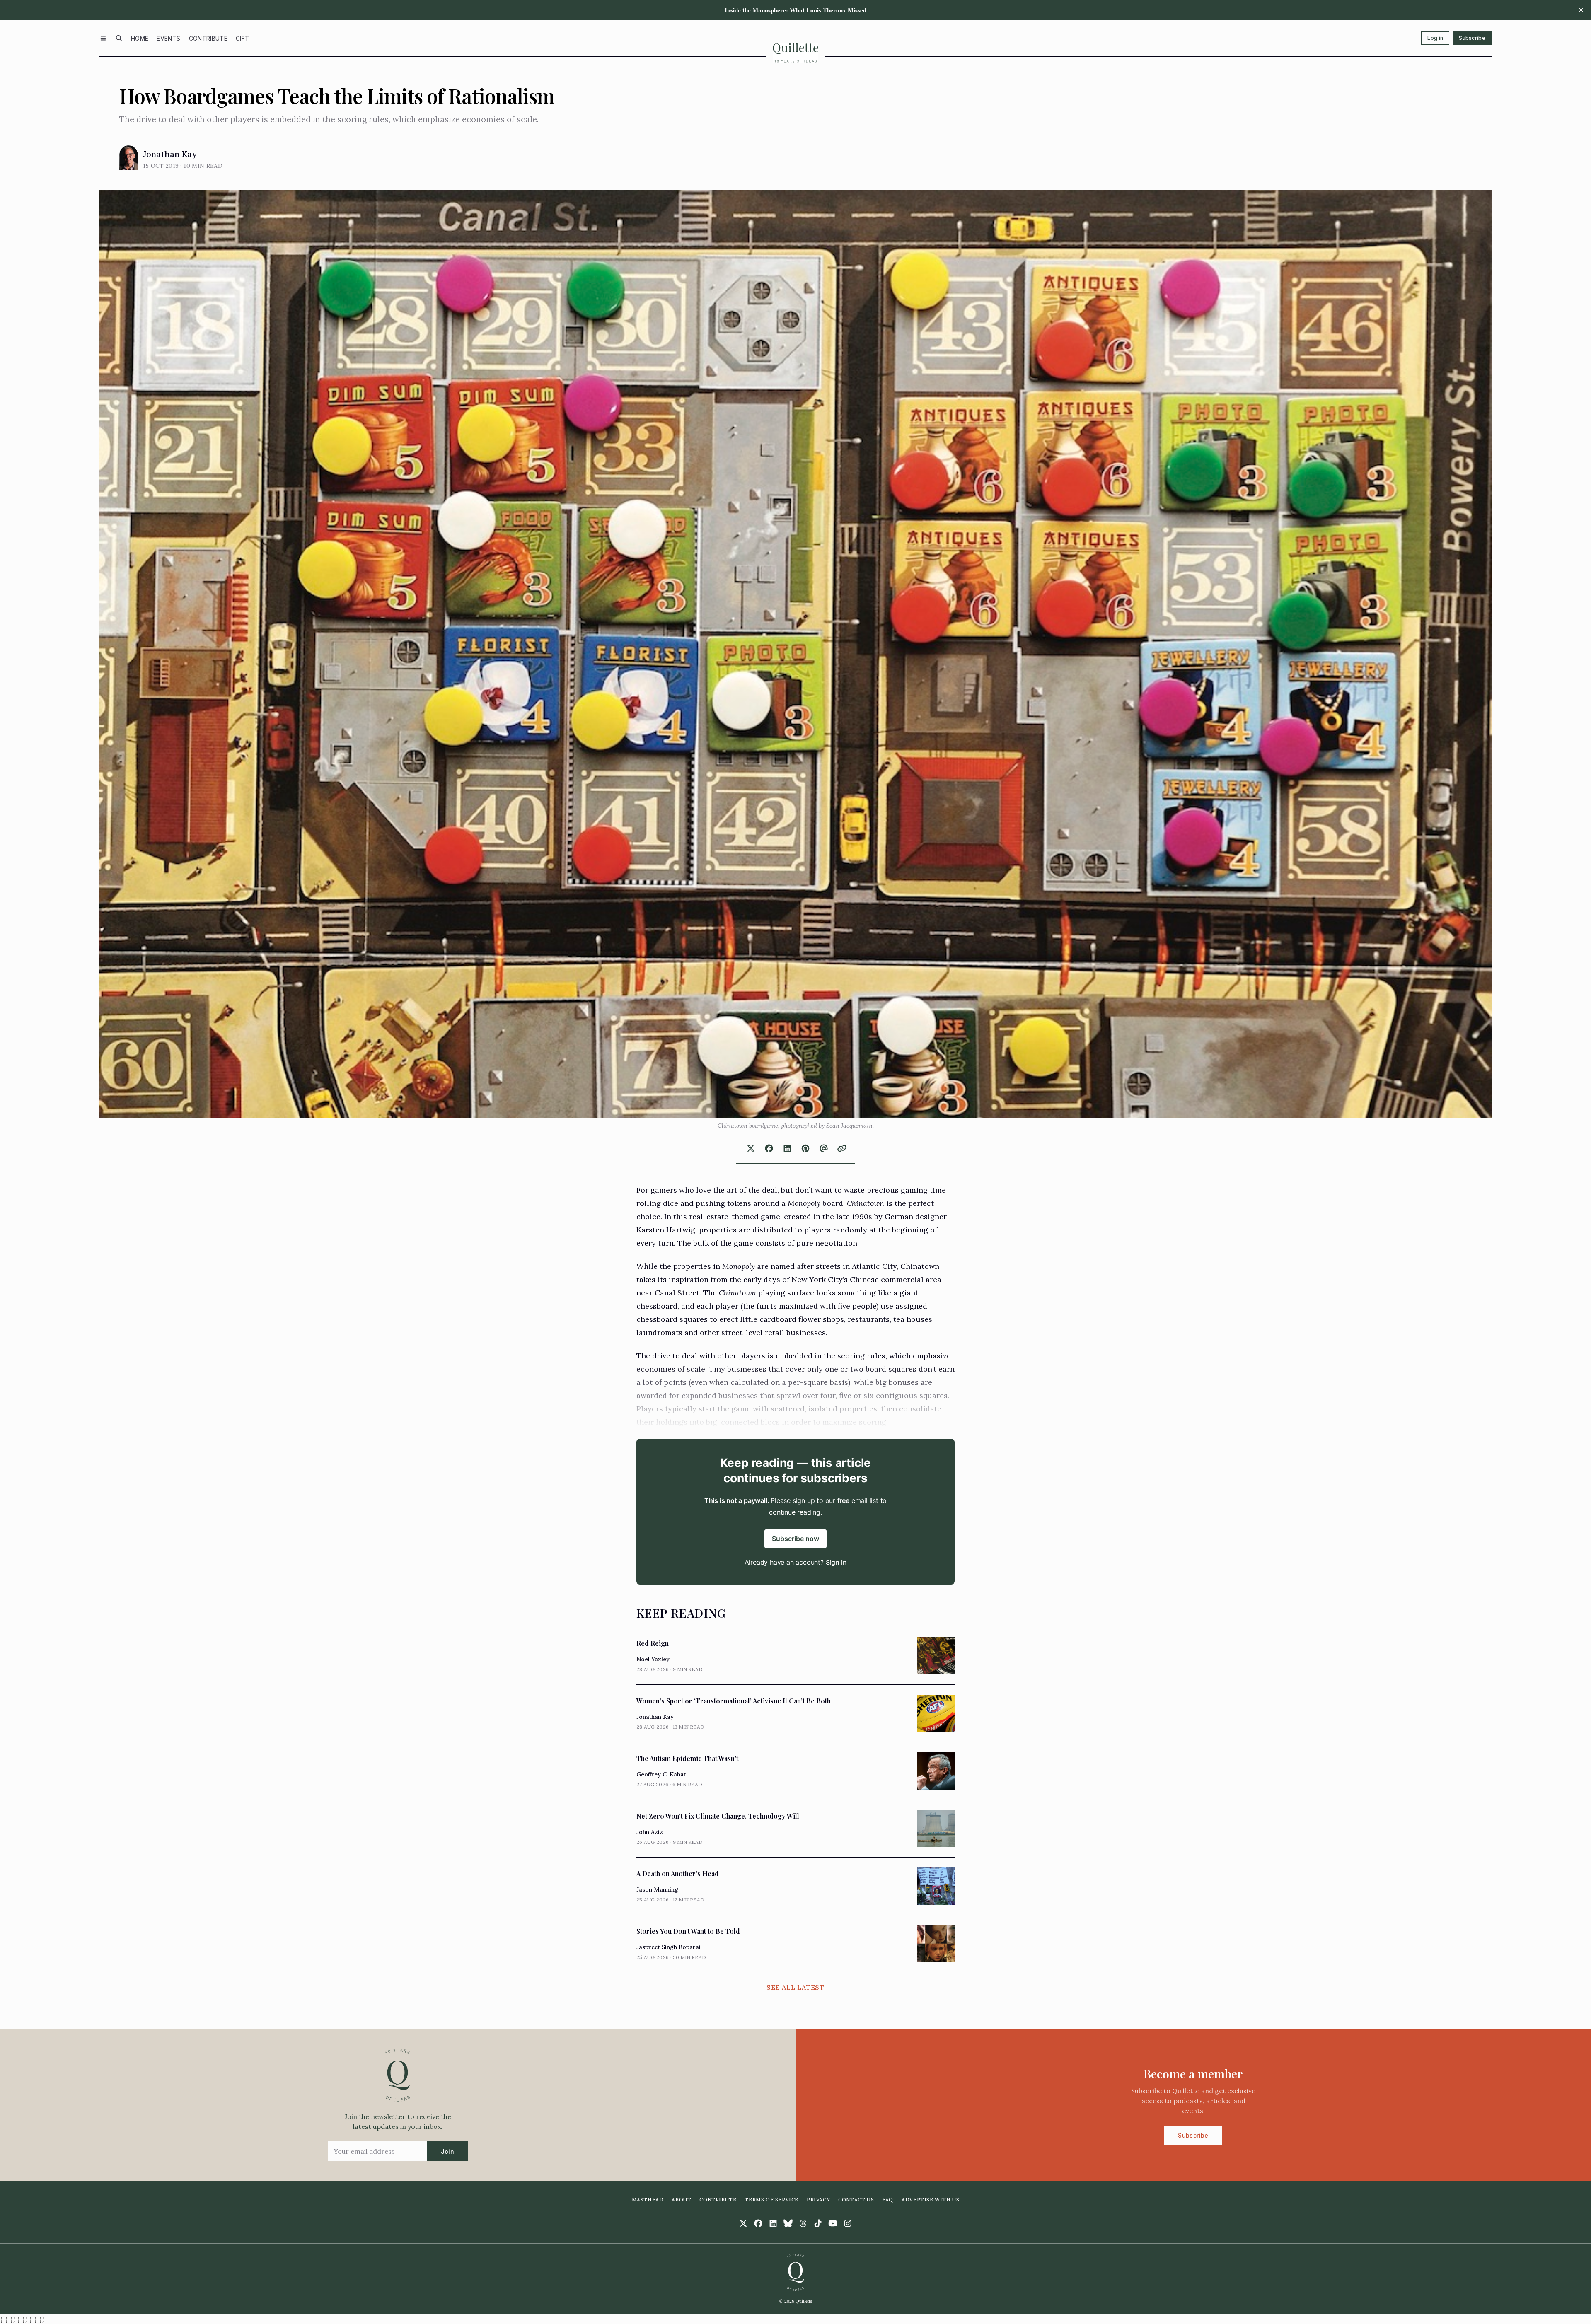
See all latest (795, 1987)
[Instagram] (848, 2223)
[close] (1581, 10)
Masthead (648, 2200)
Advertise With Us (930, 2200)
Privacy (818, 2200)
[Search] (119, 38)
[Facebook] (758, 2223)
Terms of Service (771, 2200)
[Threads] (803, 2223)
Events (168, 38)
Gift (242, 38)
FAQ (888, 2200)
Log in (1435, 38)
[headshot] (129, 158)
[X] (743, 2223)
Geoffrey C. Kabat (661, 1774)
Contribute (208, 38)
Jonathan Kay (170, 154)
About (681, 2200)
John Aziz (650, 1832)
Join (447, 2151)
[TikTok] (818, 2223)
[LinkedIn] (773, 2223)
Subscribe (1472, 38)
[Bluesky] (788, 2223)
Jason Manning (657, 1889)
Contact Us (856, 2200)
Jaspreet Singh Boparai (669, 1947)
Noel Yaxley (653, 1659)
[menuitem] (140, 38)
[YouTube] (833, 2223)
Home (140, 38)
